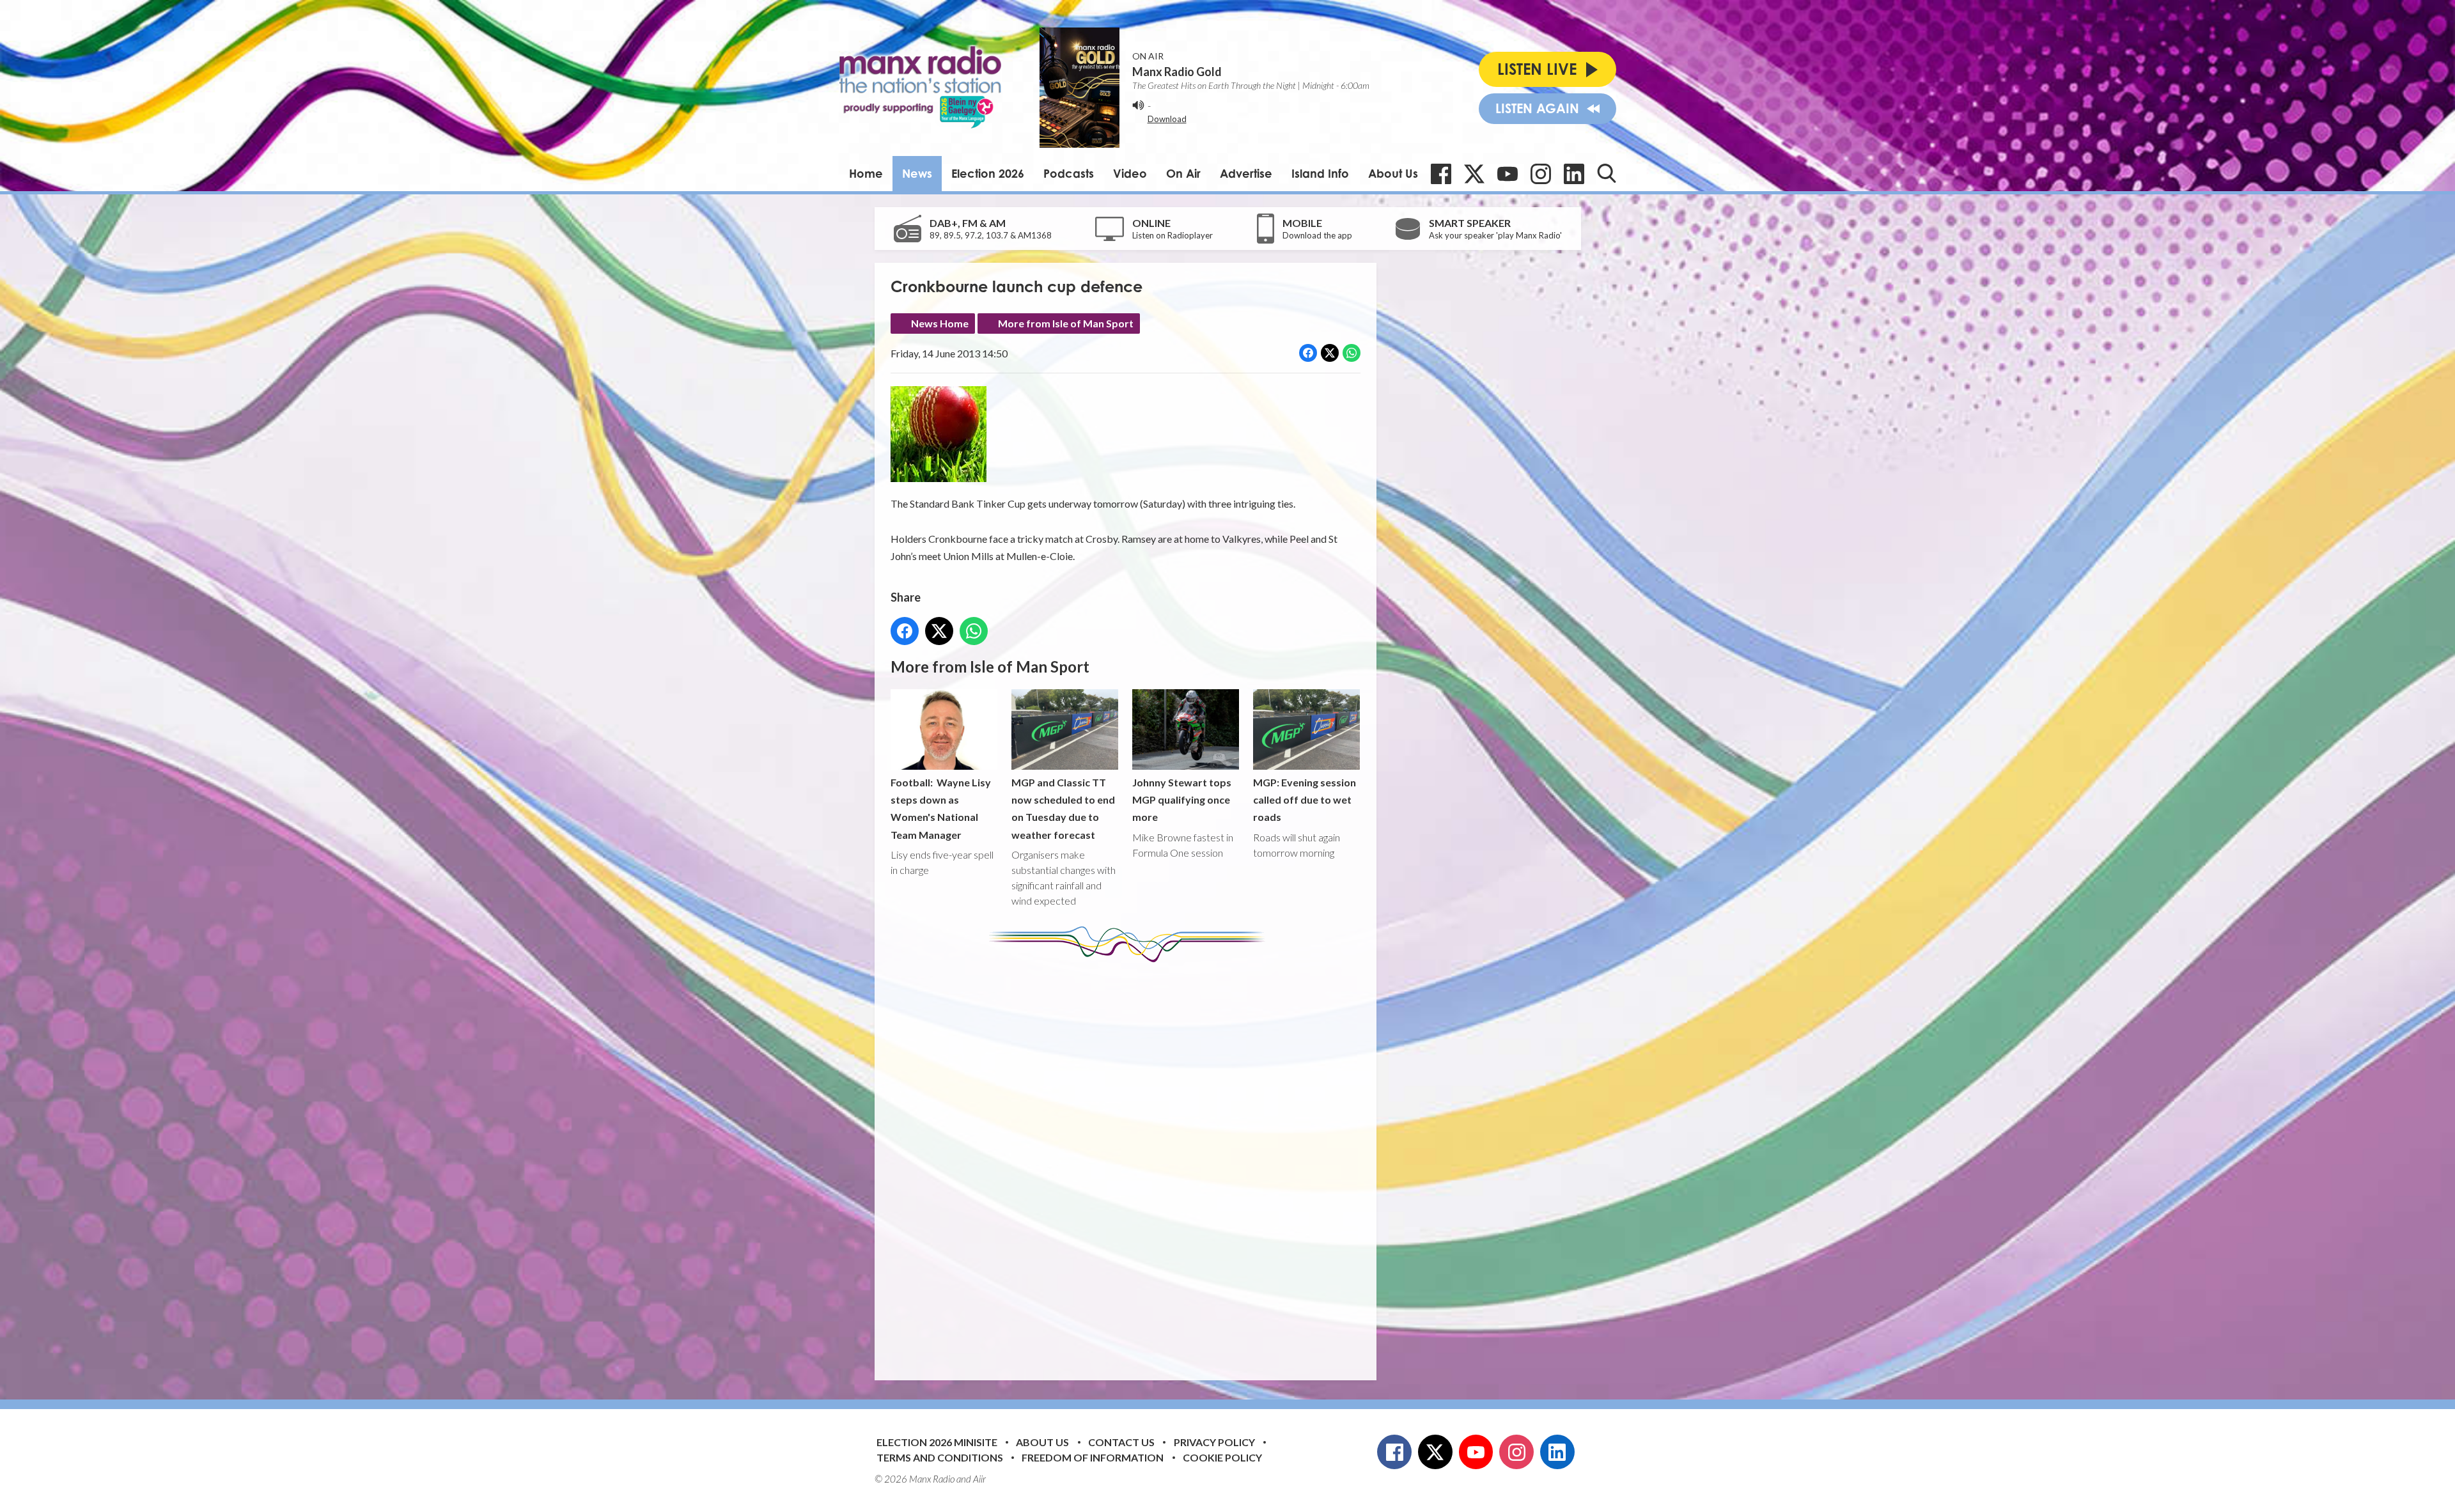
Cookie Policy (1222, 1457)
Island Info (1320, 173)
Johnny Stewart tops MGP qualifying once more (1182, 799)
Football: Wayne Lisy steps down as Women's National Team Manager (941, 808)
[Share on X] (1330, 353)
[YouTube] (1508, 174)
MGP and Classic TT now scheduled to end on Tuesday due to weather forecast (1063, 808)
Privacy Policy (1214, 1442)
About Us (1393, 173)
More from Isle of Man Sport (1066, 323)
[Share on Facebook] (1308, 353)
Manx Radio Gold (1177, 72)
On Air (1183, 173)
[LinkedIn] (1574, 174)
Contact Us (1121, 1442)
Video (1130, 173)
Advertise (1246, 173)
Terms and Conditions (940, 1457)
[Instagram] (1541, 174)
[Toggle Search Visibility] (1607, 173)
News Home (940, 323)
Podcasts (1069, 173)
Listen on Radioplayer (1173, 235)
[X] (1474, 174)
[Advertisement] (1130, 1162)
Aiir (979, 1479)
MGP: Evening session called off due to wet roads (1305, 799)
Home (866, 173)
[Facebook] (1441, 174)
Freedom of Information (1093, 1457)
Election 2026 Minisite (937, 1442)
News (917, 173)
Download (1167, 119)
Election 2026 (988, 173)
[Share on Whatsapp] (1352, 353)
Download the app (1317, 235)
